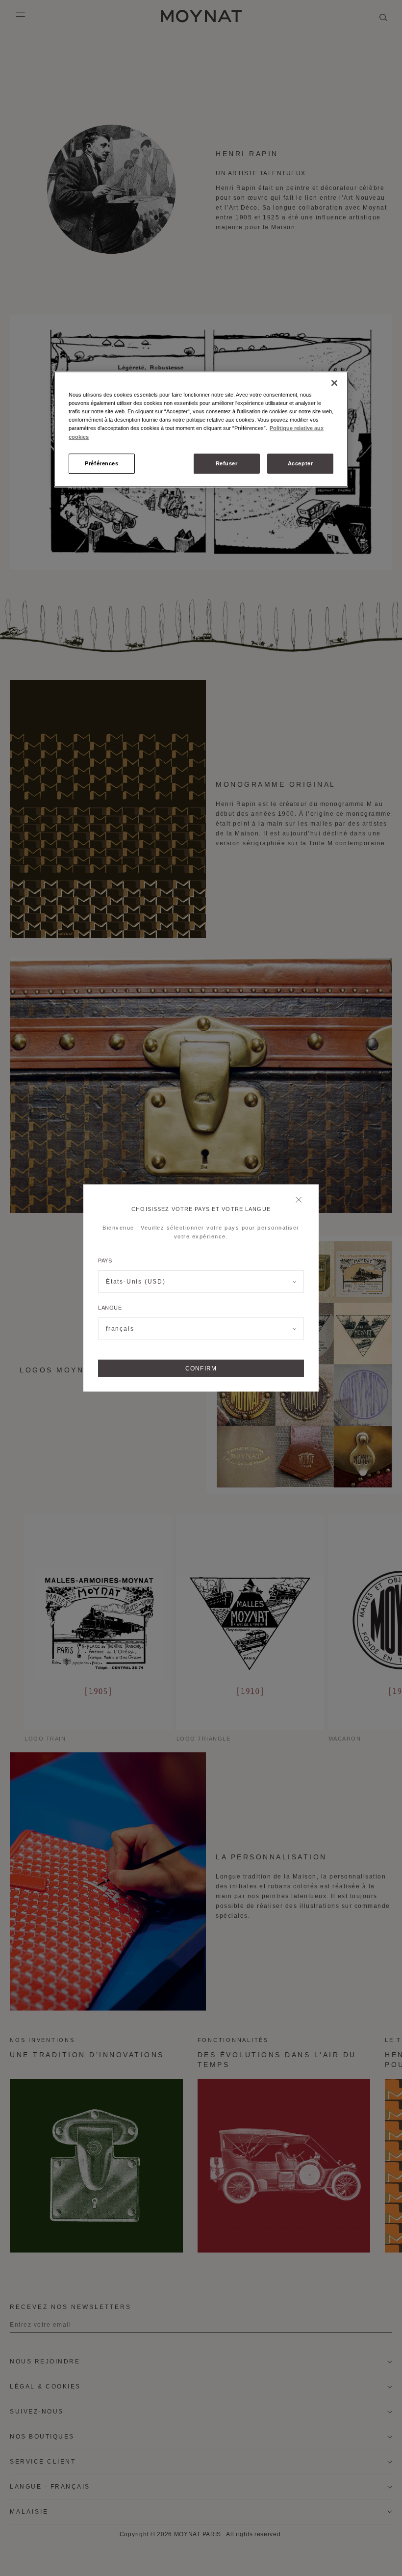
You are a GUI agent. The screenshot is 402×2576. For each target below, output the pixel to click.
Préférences (101, 463)
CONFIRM (201, 1368)
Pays (105, 1261)
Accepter (301, 463)
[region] (201, 429)
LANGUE (110, 1308)
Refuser (227, 463)
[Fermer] (301, 1201)
